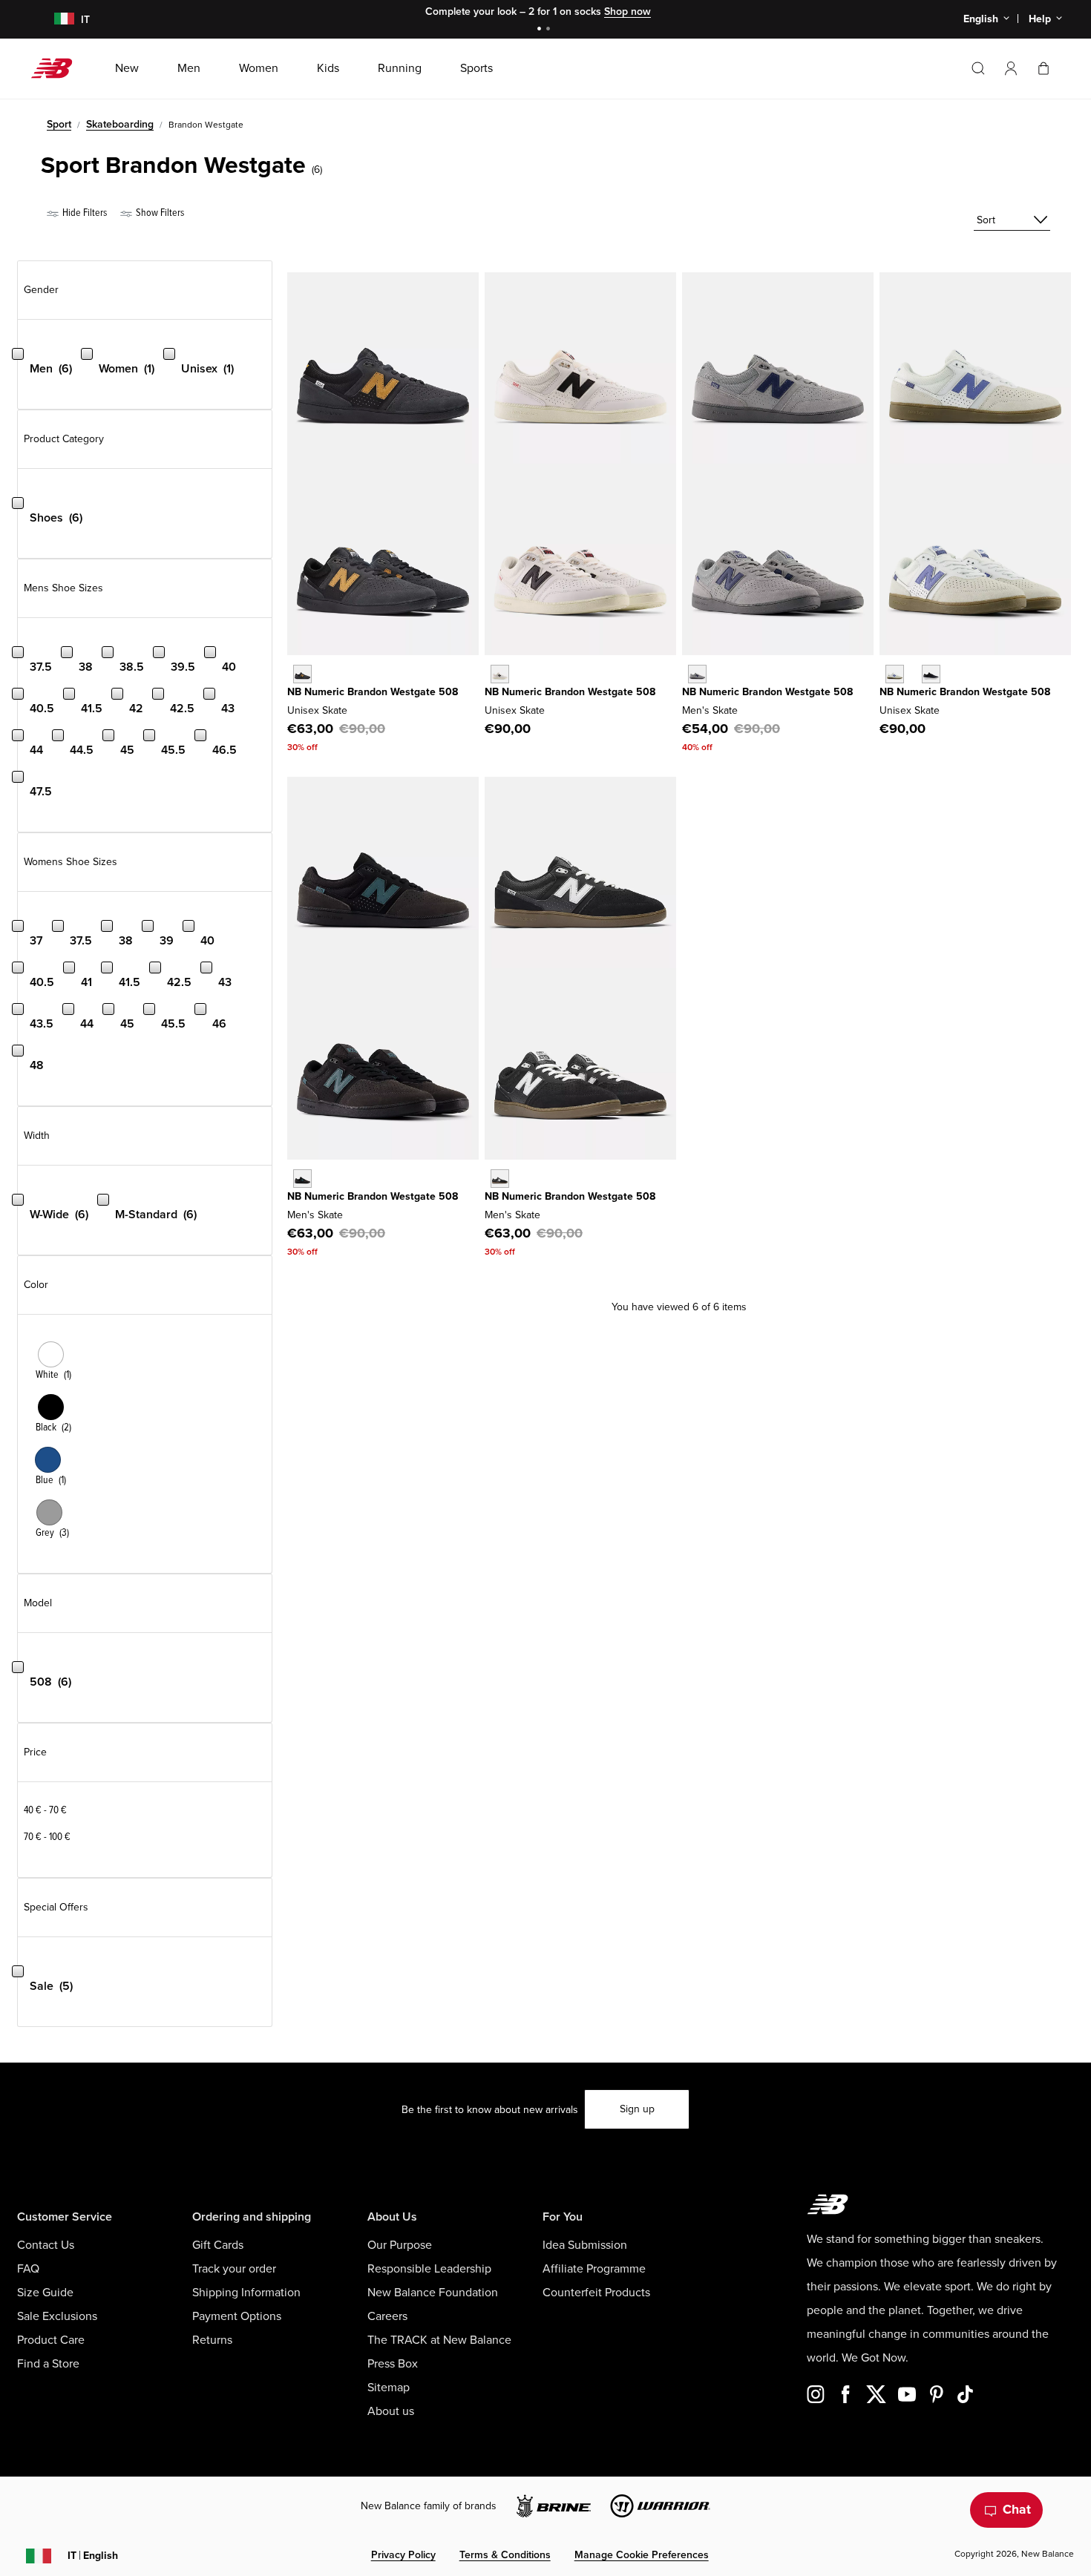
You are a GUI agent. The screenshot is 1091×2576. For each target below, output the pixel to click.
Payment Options (237, 2316)
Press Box (393, 2364)
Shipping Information (246, 2293)
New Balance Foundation (433, 2293)
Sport (59, 124)
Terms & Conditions (505, 2555)
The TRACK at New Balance (439, 2340)
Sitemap (389, 2388)
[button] (1011, 68)
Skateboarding (120, 124)
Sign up (637, 2109)
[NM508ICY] (697, 674)
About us (391, 2411)
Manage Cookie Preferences (642, 2555)
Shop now (628, 11)
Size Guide (45, 2293)
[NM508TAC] (302, 1179)
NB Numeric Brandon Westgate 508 (373, 692)
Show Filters (159, 213)
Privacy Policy (403, 2555)
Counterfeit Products (596, 2293)
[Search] (978, 68)
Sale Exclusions (57, 2316)
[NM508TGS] (500, 674)
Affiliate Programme (594, 2269)
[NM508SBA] (500, 1179)
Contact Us (46, 2245)
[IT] (55, 20)
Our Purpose (400, 2245)
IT (93, 2556)
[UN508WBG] (895, 674)
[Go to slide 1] (541, 30)
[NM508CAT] (302, 674)
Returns (212, 2340)
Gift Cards (218, 2245)
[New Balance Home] (58, 68)
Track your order (234, 2269)
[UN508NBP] (931, 674)
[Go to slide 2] (550, 30)
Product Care (51, 2340)
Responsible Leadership (429, 2269)
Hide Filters (83, 213)
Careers (387, 2316)
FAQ (28, 2269)
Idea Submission (585, 2245)
